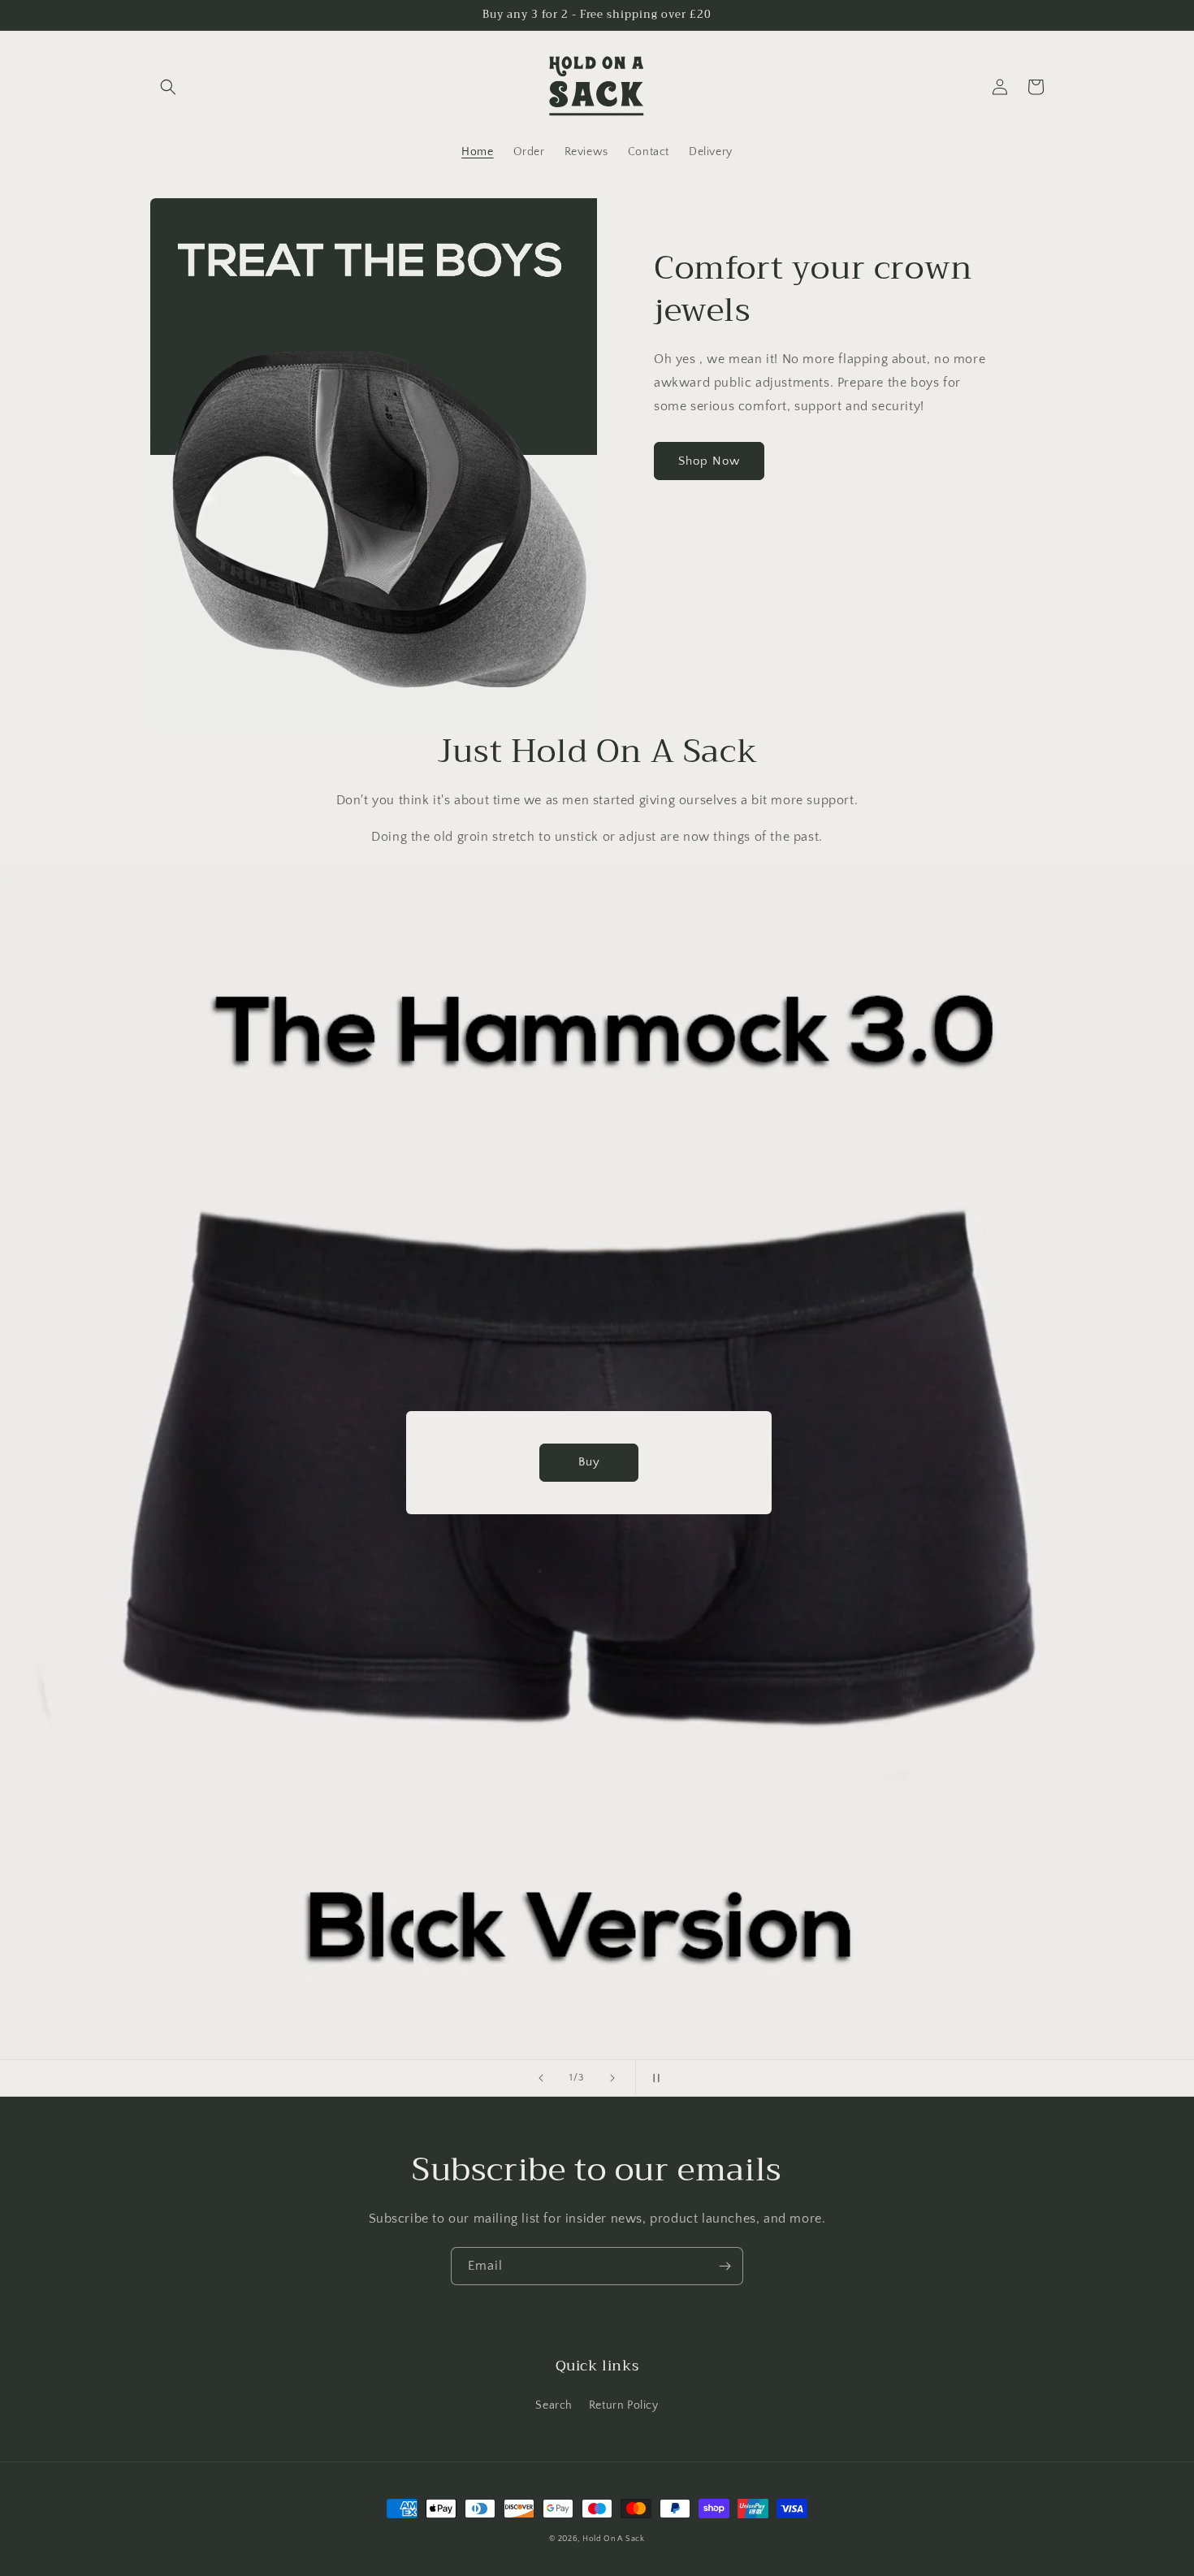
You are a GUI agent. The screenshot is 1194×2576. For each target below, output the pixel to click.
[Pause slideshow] (653, 2078)
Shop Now (709, 461)
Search (554, 2405)
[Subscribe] (725, 2266)
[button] (168, 87)
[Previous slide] (541, 2078)
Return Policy (624, 2405)
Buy (597, 1462)
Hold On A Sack (614, 2539)
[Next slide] (612, 2078)
